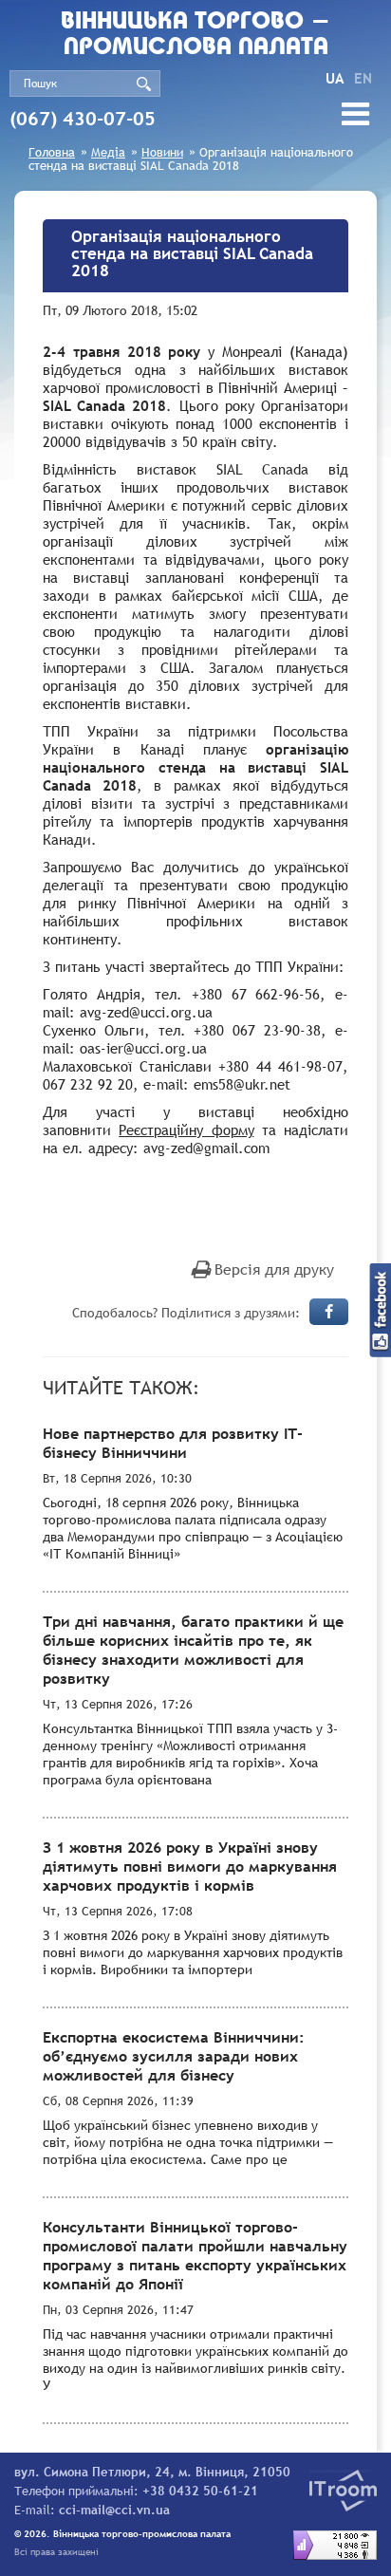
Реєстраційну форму (186, 1129)
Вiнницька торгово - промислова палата (195, 35)
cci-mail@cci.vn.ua (114, 2510)
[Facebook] (329, 1312)
